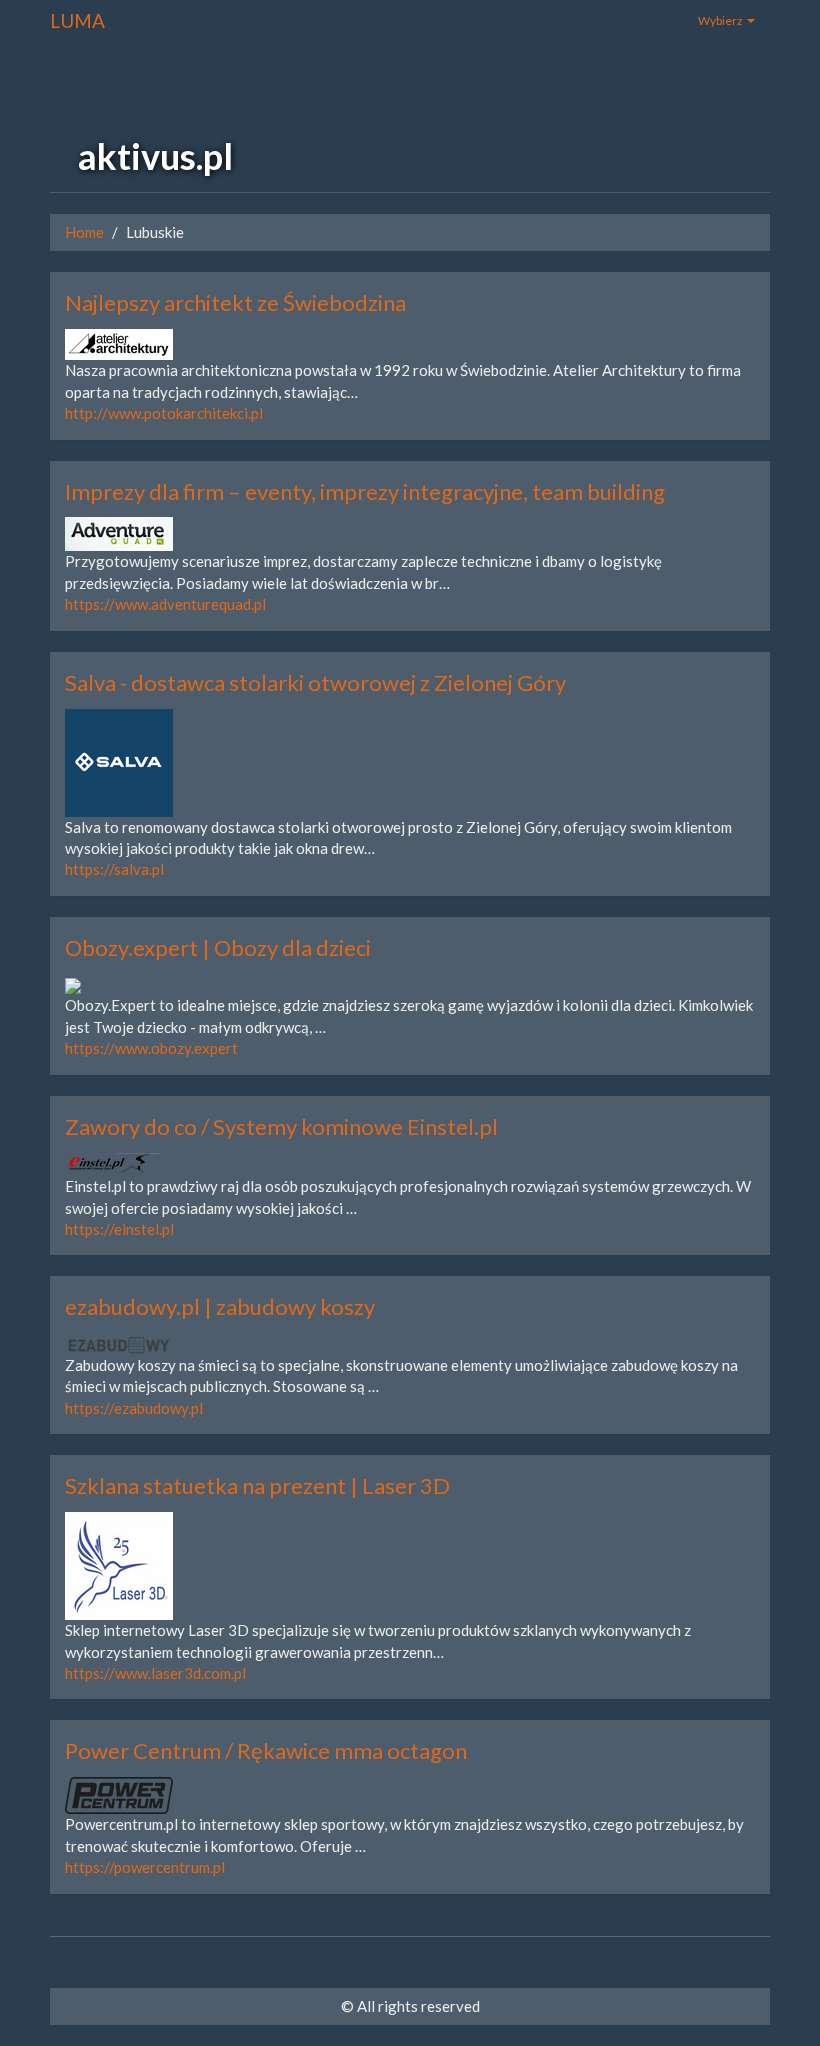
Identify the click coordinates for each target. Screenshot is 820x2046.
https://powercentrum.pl (145, 1867)
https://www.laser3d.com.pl (155, 1673)
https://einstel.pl (119, 1229)
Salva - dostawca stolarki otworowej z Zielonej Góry (315, 682)
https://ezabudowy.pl (134, 1408)
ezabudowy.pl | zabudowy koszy (220, 1306)
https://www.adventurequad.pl (165, 604)
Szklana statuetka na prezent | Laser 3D (257, 1485)
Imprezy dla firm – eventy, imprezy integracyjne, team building (365, 491)
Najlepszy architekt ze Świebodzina (235, 302)
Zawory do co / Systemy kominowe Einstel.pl (281, 1126)
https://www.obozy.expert (151, 1048)
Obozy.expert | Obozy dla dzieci (218, 947)
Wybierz (721, 20)
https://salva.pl (114, 869)
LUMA (77, 20)
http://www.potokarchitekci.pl (164, 413)
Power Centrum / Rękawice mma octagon (266, 1750)
